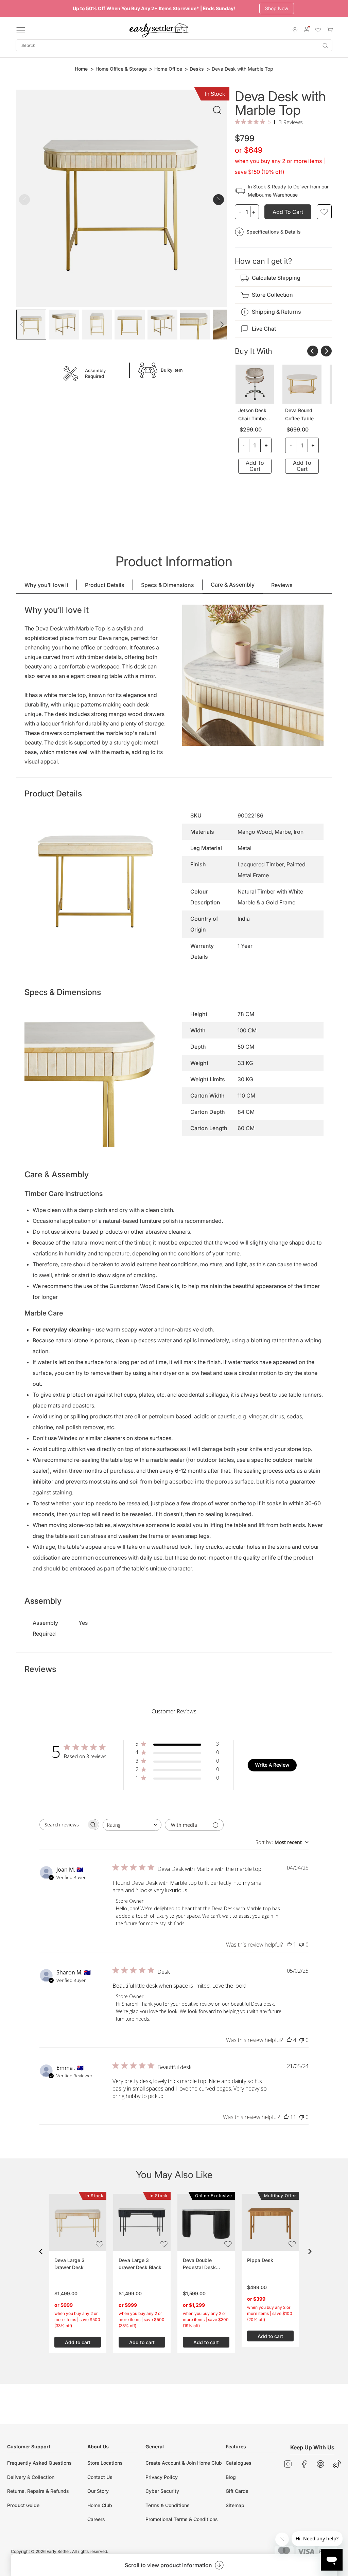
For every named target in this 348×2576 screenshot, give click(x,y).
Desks (197, 69)
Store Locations (105, 2463)
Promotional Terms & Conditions (182, 2519)
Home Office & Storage (121, 69)
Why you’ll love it (46, 585)
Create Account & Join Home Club (184, 2463)
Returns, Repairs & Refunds (38, 2491)
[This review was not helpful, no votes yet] (301, 1945)
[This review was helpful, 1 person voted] (289, 1945)
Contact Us (100, 2477)
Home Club (100, 2505)
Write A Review (272, 1765)
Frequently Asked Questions (39, 2463)
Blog (231, 2477)
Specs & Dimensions (168, 585)
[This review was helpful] (289, 2040)
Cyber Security (162, 2491)
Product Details (105, 585)
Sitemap (235, 2505)
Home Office (168, 69)
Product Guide (23, 2505)
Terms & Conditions (168, 2505)
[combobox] (174, 45)
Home (81, 69)
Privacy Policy (162, 2477)
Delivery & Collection (31, 2477)
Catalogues (239, 2463)
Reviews (282, 585)
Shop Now (277, 8)
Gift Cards (237, 2491)
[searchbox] (63, 1825)
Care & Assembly (233, 585)
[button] (41, 2251)
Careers (96, 2519)
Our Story (98, 2491)
